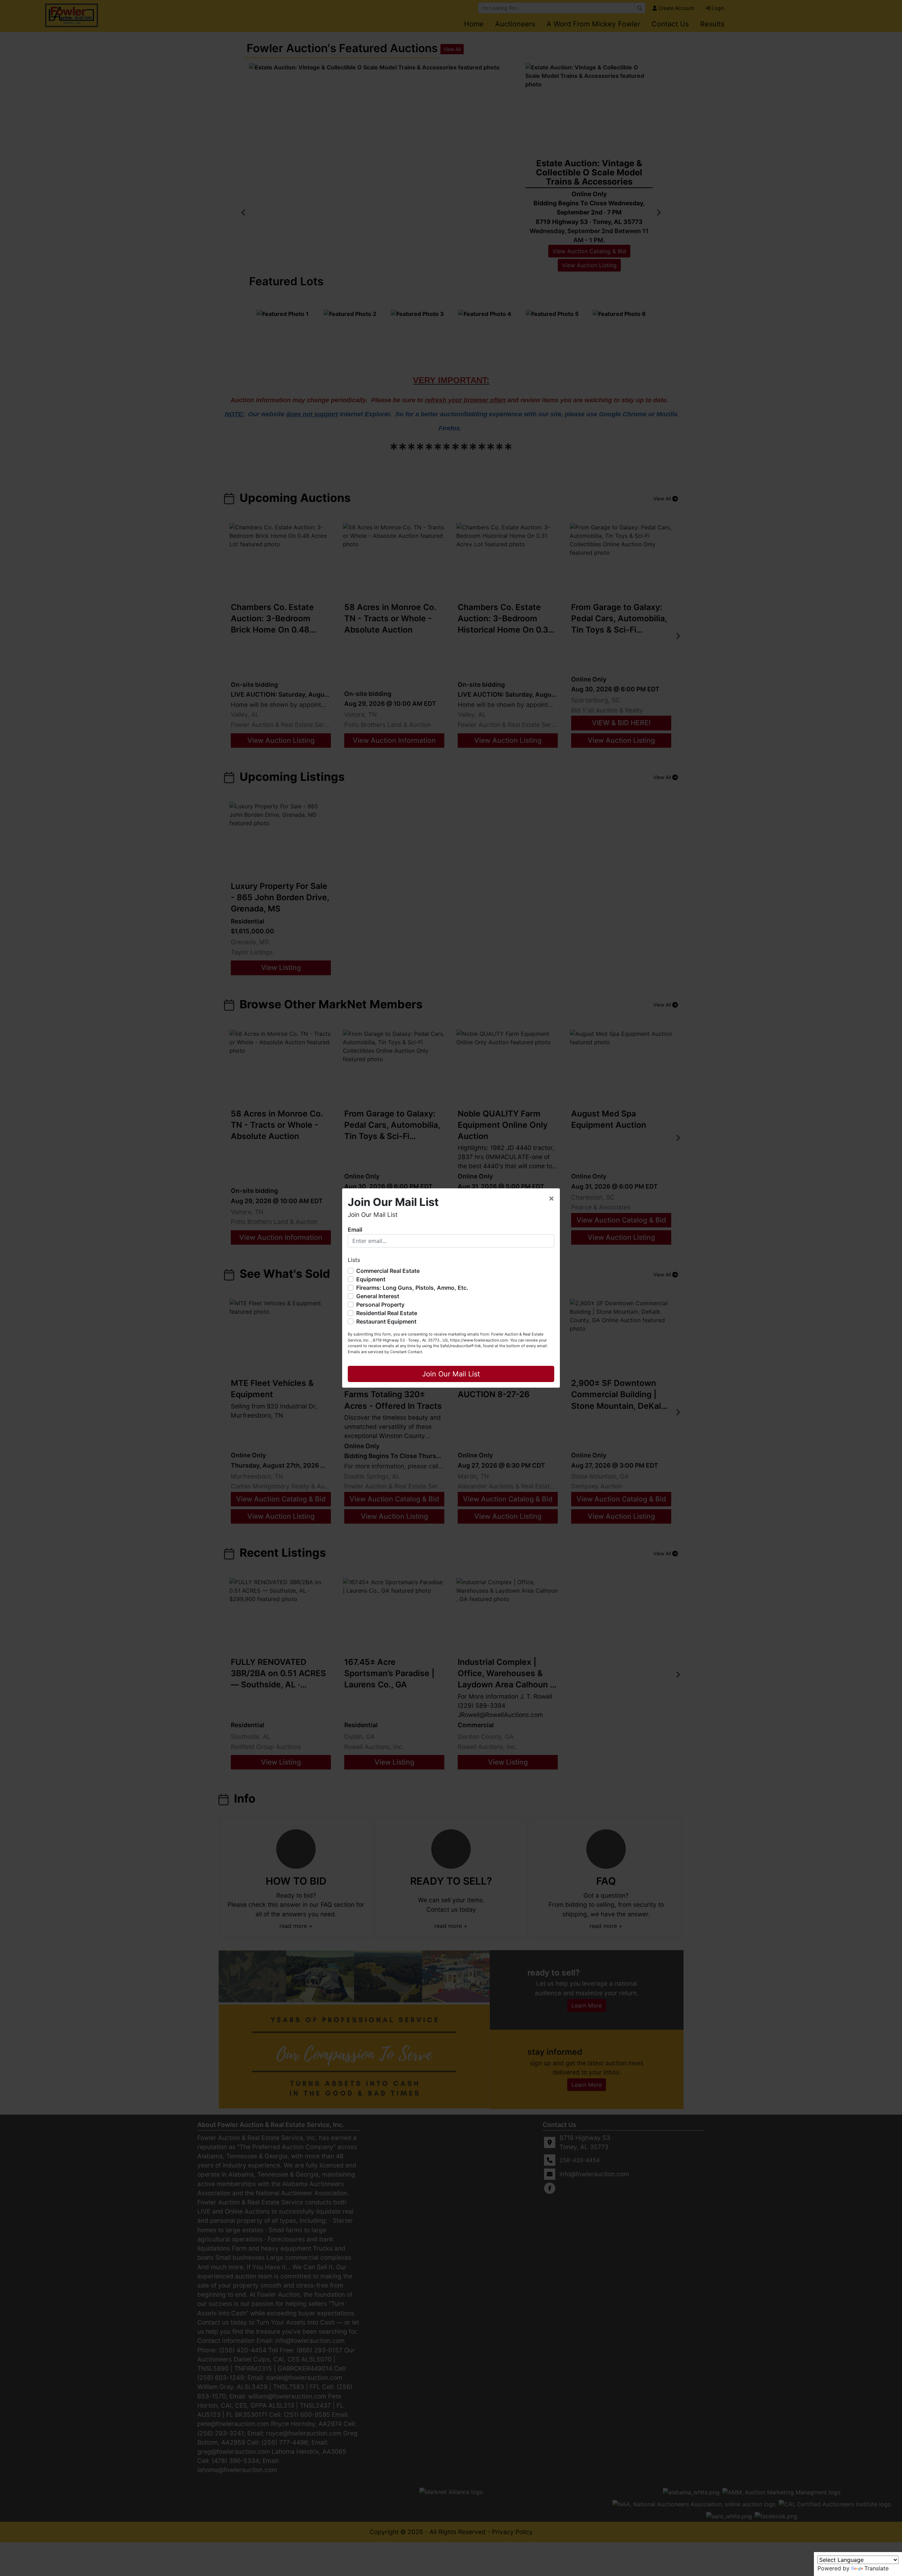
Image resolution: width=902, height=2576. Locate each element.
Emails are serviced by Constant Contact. (385, 1352)
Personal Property (380, 1305)
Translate (876, 2568)
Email (355, 1230)
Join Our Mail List (451, 1374)
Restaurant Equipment (386, 1321)
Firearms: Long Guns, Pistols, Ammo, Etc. (412, 1288)
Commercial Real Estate (388, 1271)
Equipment (371, 1279)
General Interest (378, 1296)
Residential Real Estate (387, 1313)
